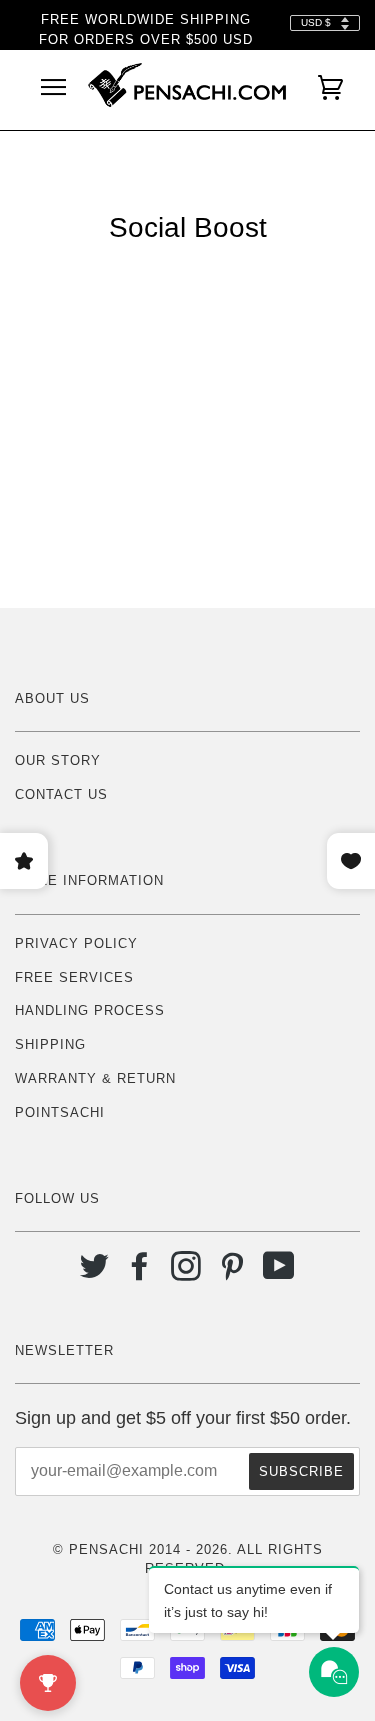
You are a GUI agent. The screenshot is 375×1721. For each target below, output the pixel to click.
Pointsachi (60, 1112)
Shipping (50, 1044)
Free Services (74, 977)
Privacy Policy (76, 943)
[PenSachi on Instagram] (186, 1273)
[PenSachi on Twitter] (94, 1273)
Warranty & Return (95, 1078)
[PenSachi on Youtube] (279, 1273)
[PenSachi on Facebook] (140, 1273)
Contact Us (61, 794)
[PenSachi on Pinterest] (232, 1273)
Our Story (58, 760)
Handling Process (90, 1010)
